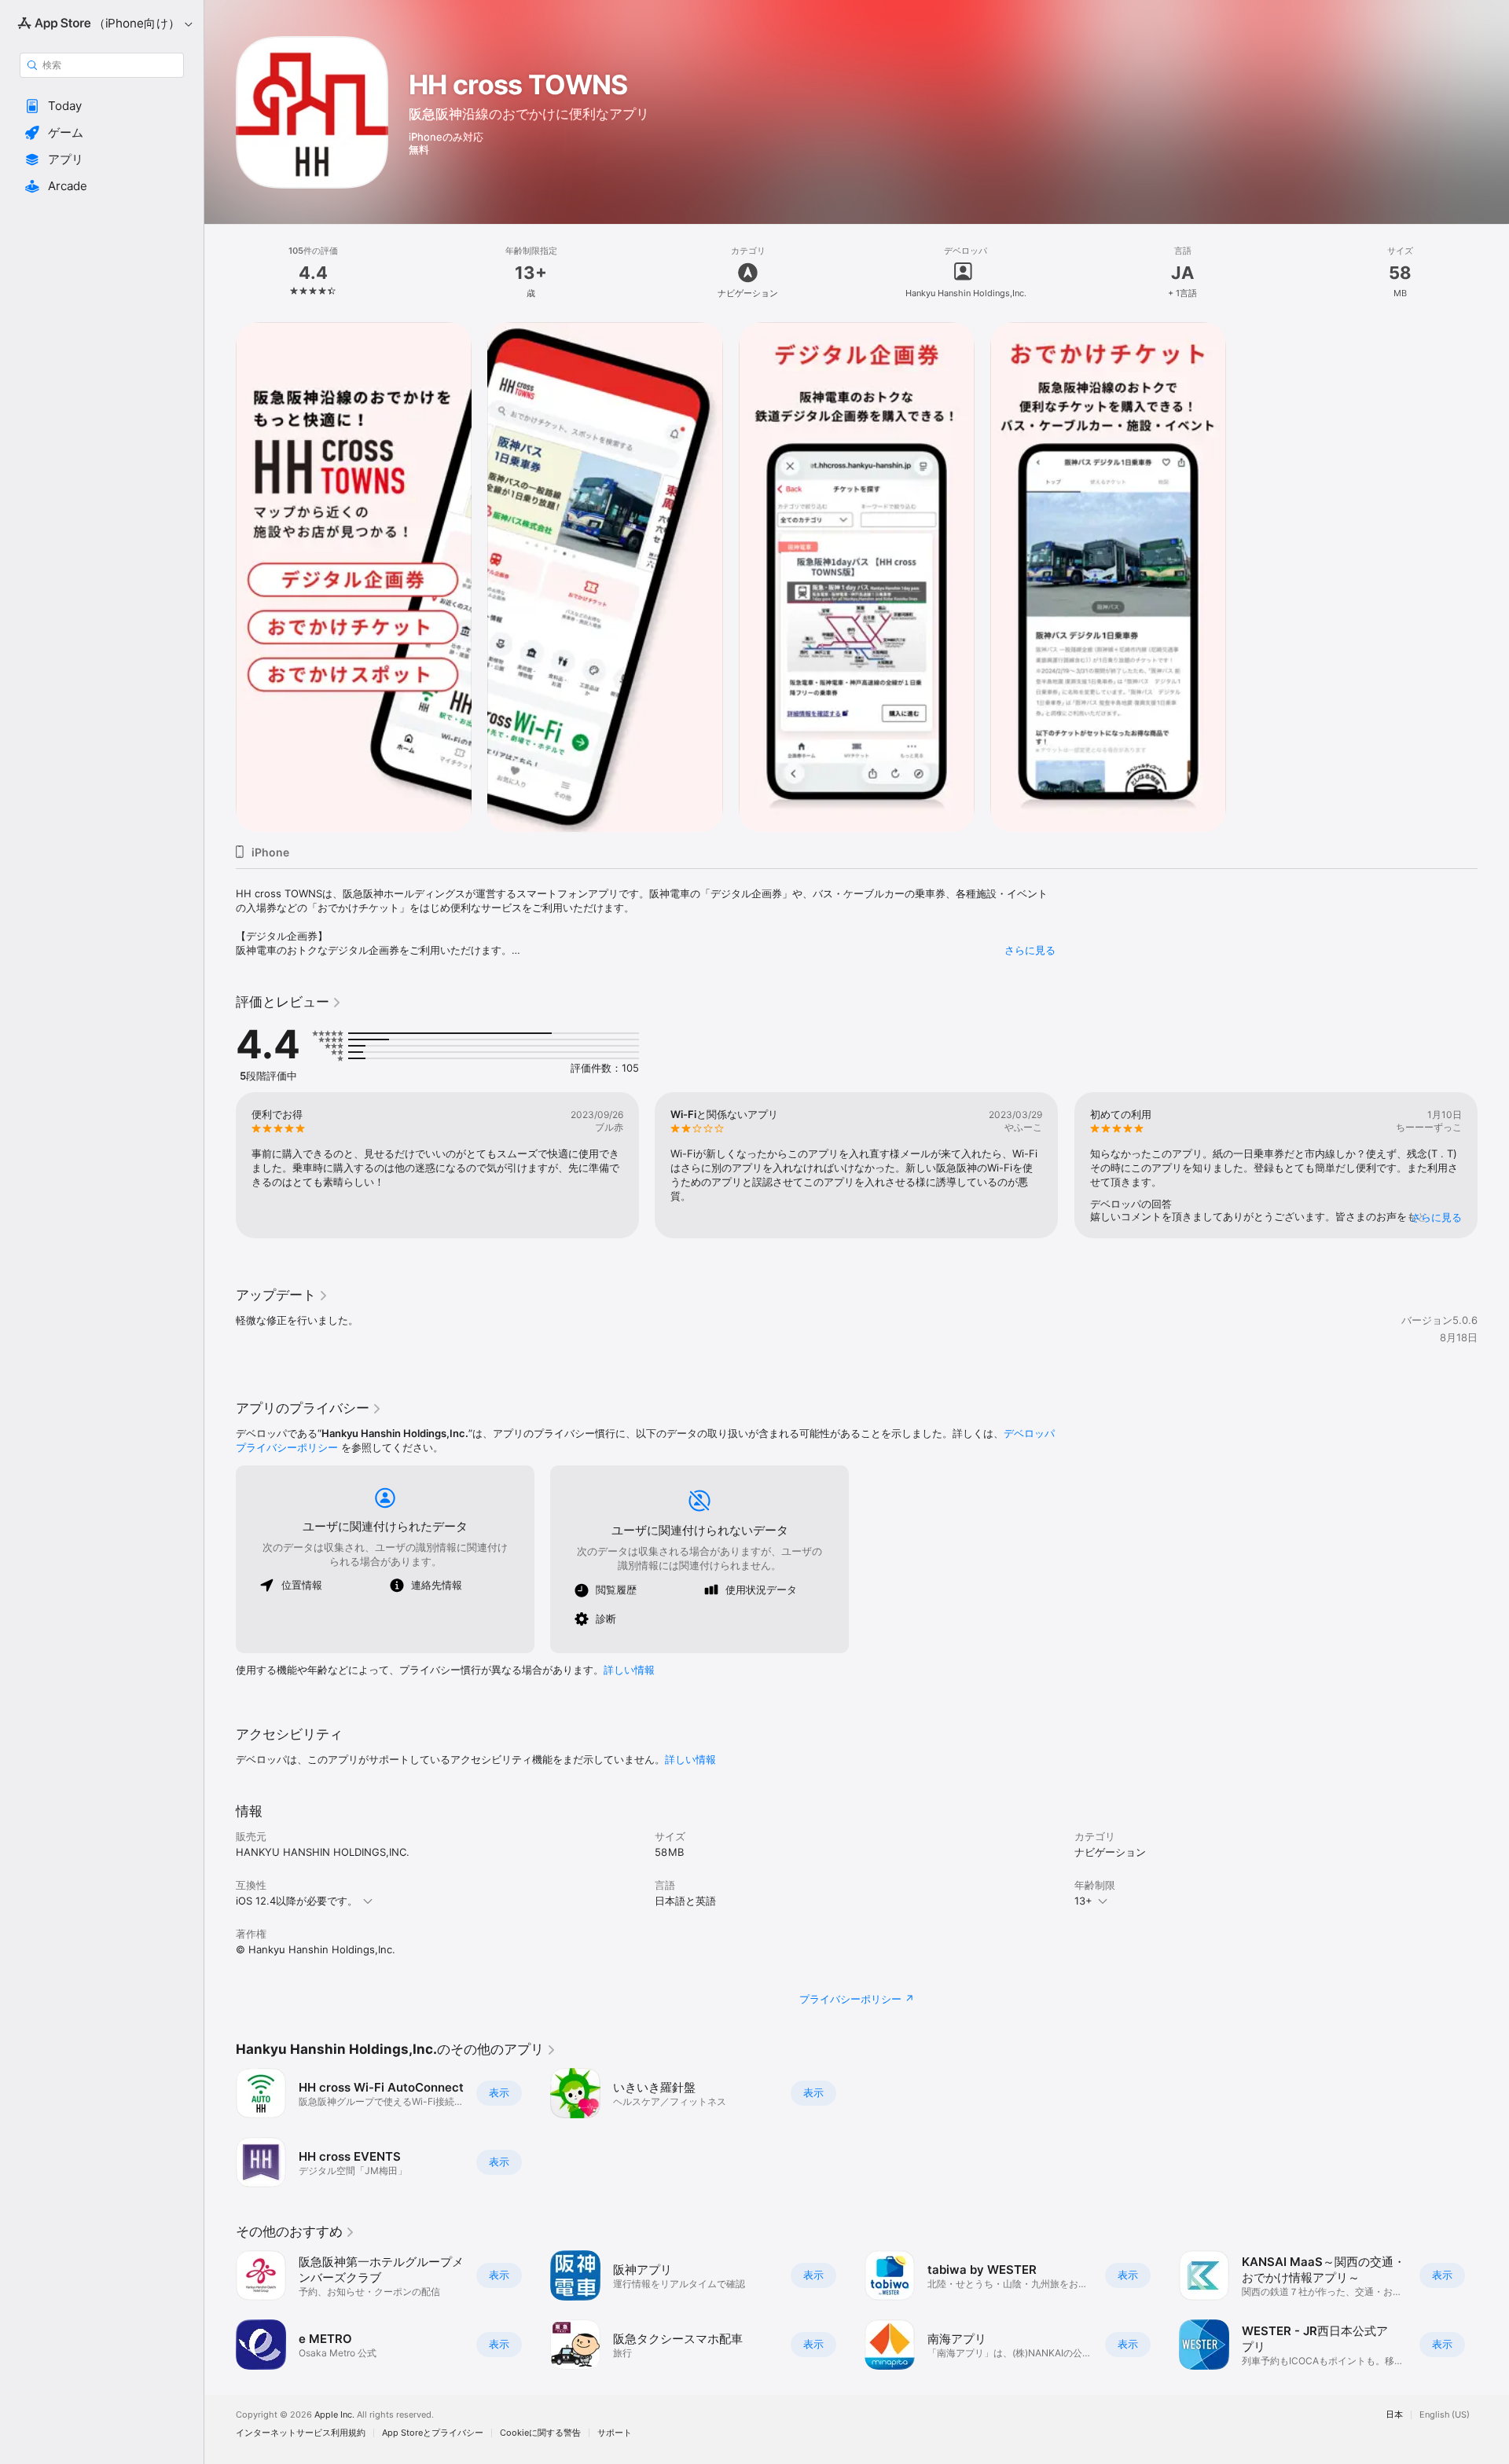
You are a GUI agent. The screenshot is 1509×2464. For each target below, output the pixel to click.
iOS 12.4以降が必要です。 (297, 1901)
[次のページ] (1493, 1165)
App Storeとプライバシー (433, 2433)
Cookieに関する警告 (540, 2433)
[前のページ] (220, 1165)
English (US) (1445, 2415)
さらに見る (1030, 950)
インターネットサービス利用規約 (301, 2433)
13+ (1083, 1901)
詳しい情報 (629, 1670)
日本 (1394, 2415)
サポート (615, 2433)
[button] (102, 106)
